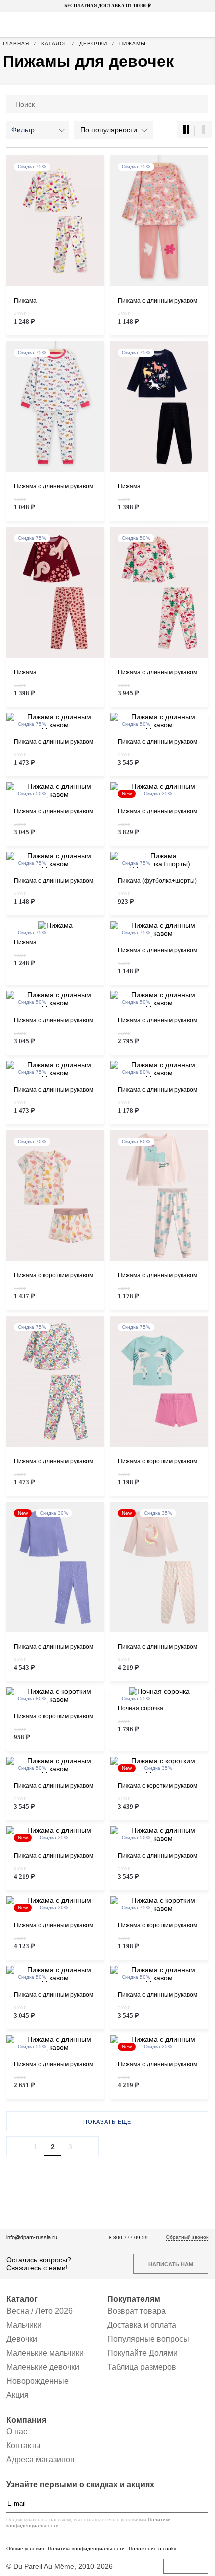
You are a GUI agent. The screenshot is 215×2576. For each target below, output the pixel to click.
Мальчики (24, 2325)
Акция (18, 2395)
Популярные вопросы (148, 2339)
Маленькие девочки (43, 2367)
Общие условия (25, 2548)
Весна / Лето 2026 (40, 2311)
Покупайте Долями (143, 2353)
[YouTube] (186, 2566)
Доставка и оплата (142, 2325)
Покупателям (134, 2299)
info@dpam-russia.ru (32, 2237)
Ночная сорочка (141, 1708)
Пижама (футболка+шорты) (157, 881)
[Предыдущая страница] (16, 2146)
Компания (26, 2420)
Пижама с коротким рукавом (54, 1276)
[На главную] (106, 25)
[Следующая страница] (89, 2146)
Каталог (22, 2299)
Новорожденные (38, 2381)
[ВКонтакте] (171, 2566)
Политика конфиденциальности (86, 2548)
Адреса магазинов (41, 2459)
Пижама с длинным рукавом (158, 301)
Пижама (25, 301)
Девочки (22, 2339)
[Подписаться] (203, 2503)
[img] (55, 221)
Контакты (24, 2445)
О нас (17, 2431)
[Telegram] (201, 2566)
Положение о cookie (153, 2548)
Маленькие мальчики (45, 2353)
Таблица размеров (142, 2367)
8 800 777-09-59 (128, 2237)
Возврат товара (137, 2311)
